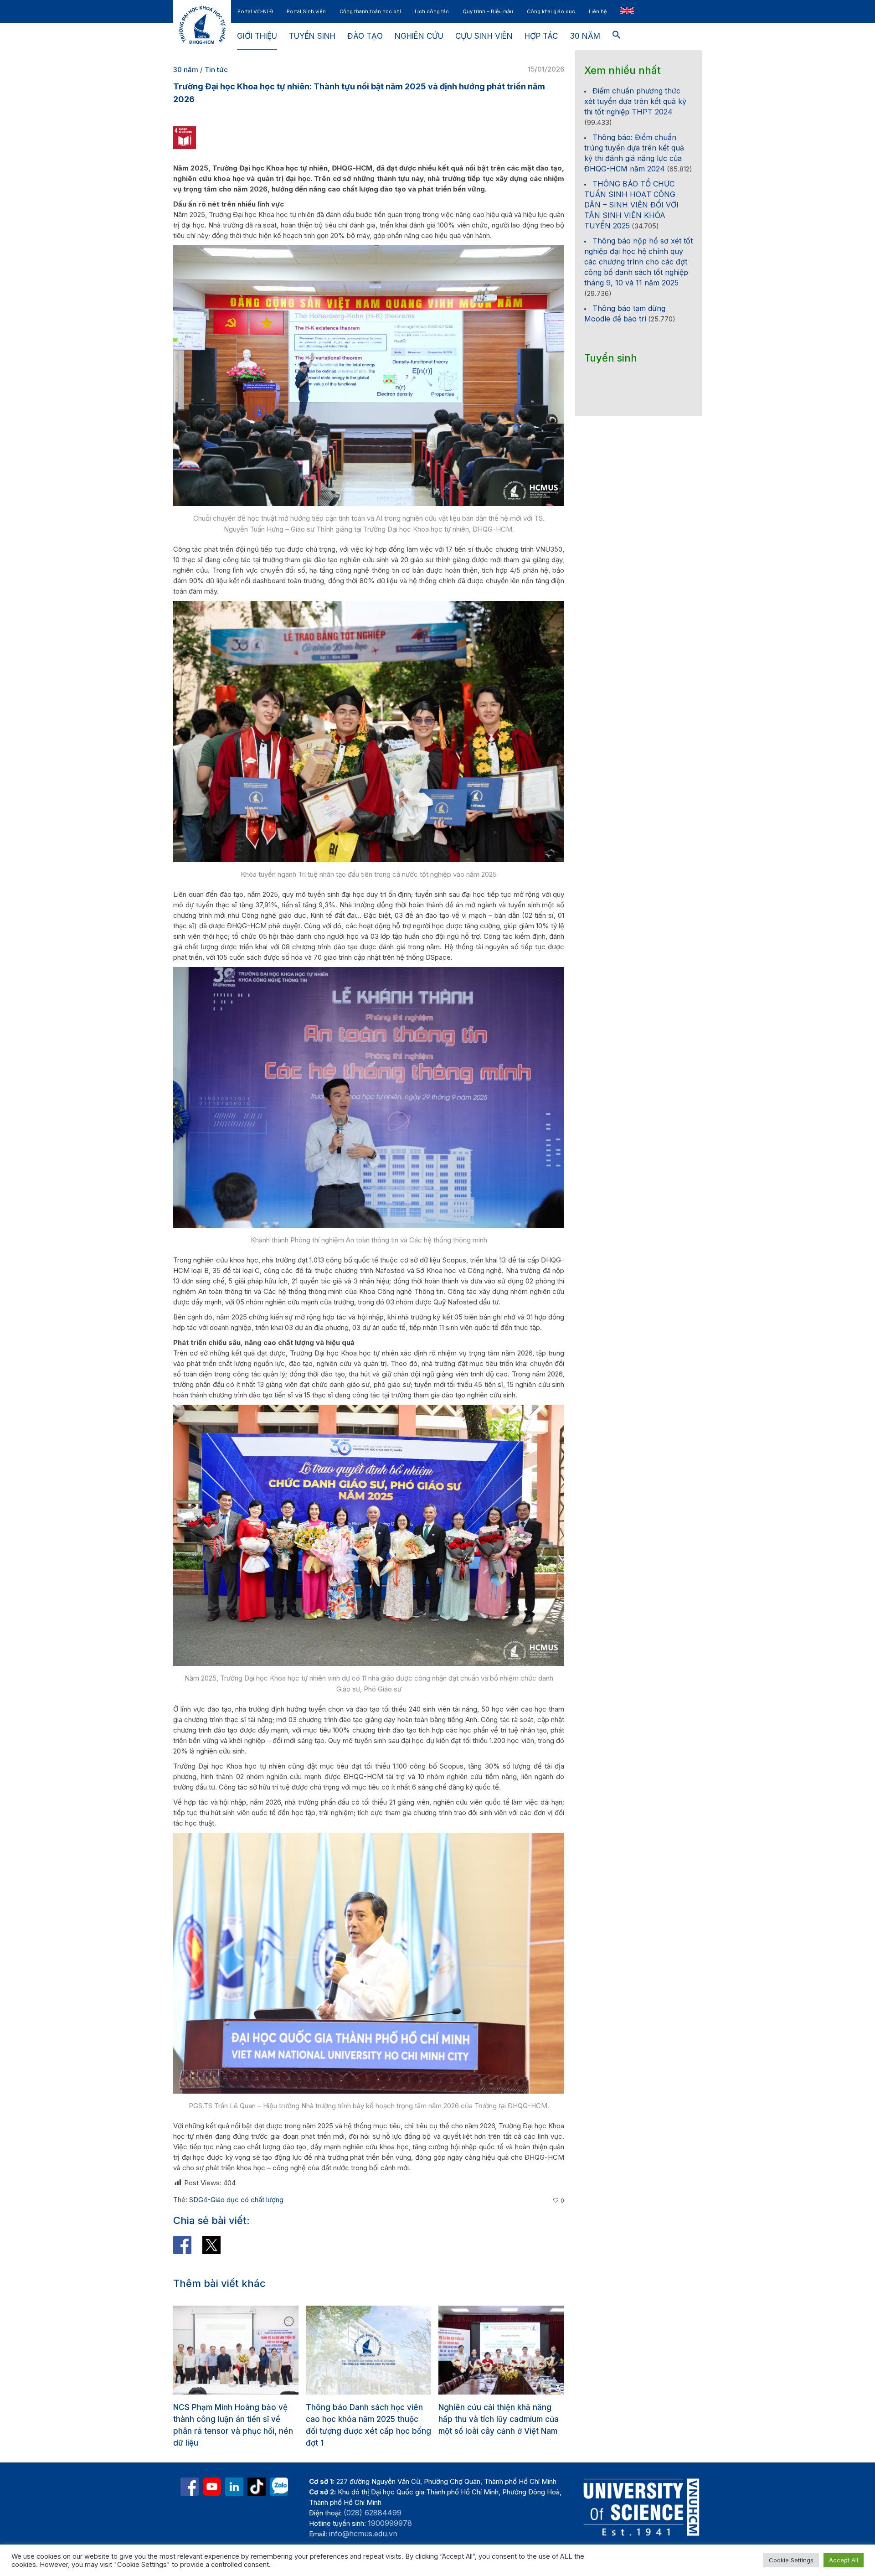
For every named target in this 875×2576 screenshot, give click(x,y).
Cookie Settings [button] (791, 2560)
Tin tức (216, 70)
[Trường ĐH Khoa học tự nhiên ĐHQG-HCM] (190, 2487)
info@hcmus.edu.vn (363, 2534)
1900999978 (390, 2523)
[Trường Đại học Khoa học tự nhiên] (234, 2487)
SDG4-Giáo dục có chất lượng (236, 2200)
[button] (617, 36)
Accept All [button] (844, 2560)
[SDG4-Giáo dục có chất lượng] (185, 137)
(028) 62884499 (373, 2513)
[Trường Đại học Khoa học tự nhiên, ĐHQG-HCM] (212, 2487)
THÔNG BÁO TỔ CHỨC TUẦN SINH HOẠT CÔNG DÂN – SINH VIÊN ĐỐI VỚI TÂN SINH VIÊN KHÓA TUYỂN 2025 (631, 205)
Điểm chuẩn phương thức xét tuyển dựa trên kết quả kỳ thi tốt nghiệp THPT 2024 (635, 101)
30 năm (186, 70)
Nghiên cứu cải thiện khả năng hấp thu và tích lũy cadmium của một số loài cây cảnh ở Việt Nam (366, 2419)
